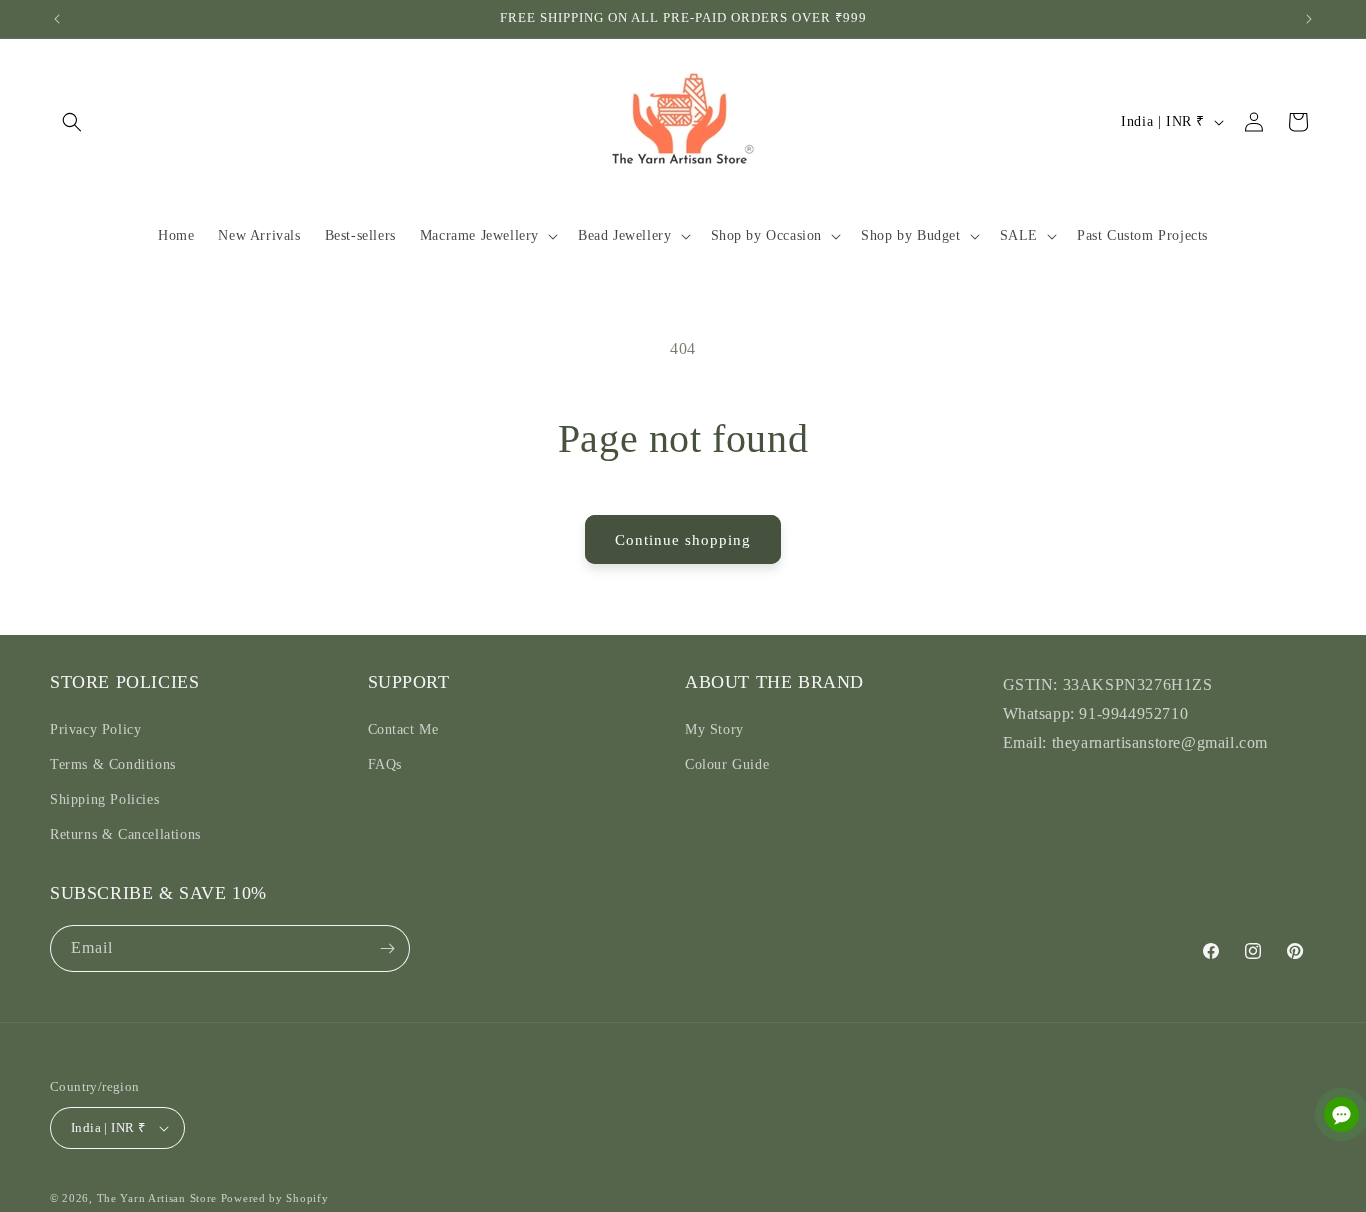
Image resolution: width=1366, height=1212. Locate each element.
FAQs (385, 763)
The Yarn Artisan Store (157, 1198)
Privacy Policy (95, 728)
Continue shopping (683, 540)
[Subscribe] (387, 948)
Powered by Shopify (275, 1198)
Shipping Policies (104, 798)
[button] (72, 122)
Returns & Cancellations (125, 834)
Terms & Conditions (113, 763)
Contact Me (403, 728)
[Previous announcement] (57, 19)
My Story (714, 728)
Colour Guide (727, 763)
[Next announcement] (1309, 19)
